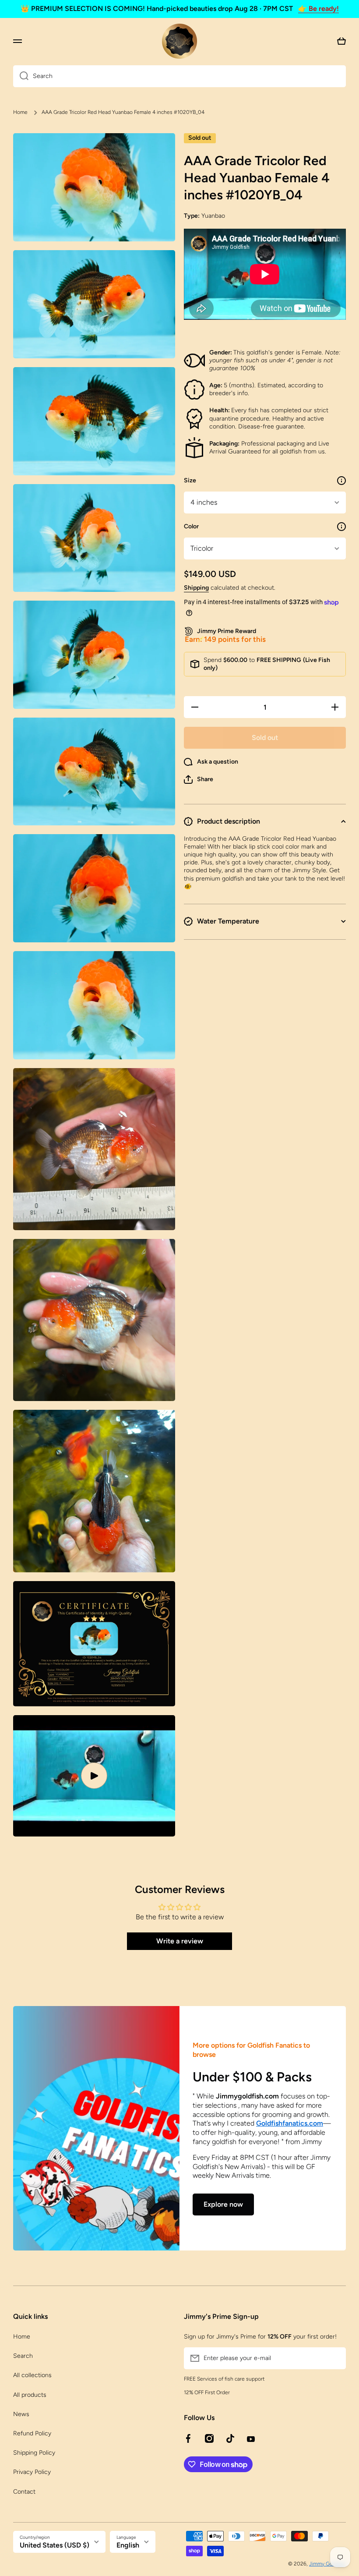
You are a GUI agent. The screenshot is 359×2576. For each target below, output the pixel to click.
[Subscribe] (335, 2358)
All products (30, 2395)
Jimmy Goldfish (327, 2564)
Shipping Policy (34, 2453)
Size (190, 480)
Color (191, 526)
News (21, 2414)
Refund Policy (32, 2433)
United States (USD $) (55, 2545)
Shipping (196, 588)
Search (23, 2356)
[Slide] (341, 481)
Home (20, 112)
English (128, 2545)
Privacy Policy (32, 2472)
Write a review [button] (180, 1941)
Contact (24, 2492)
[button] (199, 779)
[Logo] (179, 41)
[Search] (21, 76)
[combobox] (179, 76)
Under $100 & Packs (252, 2077)
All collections (32, 2375)
